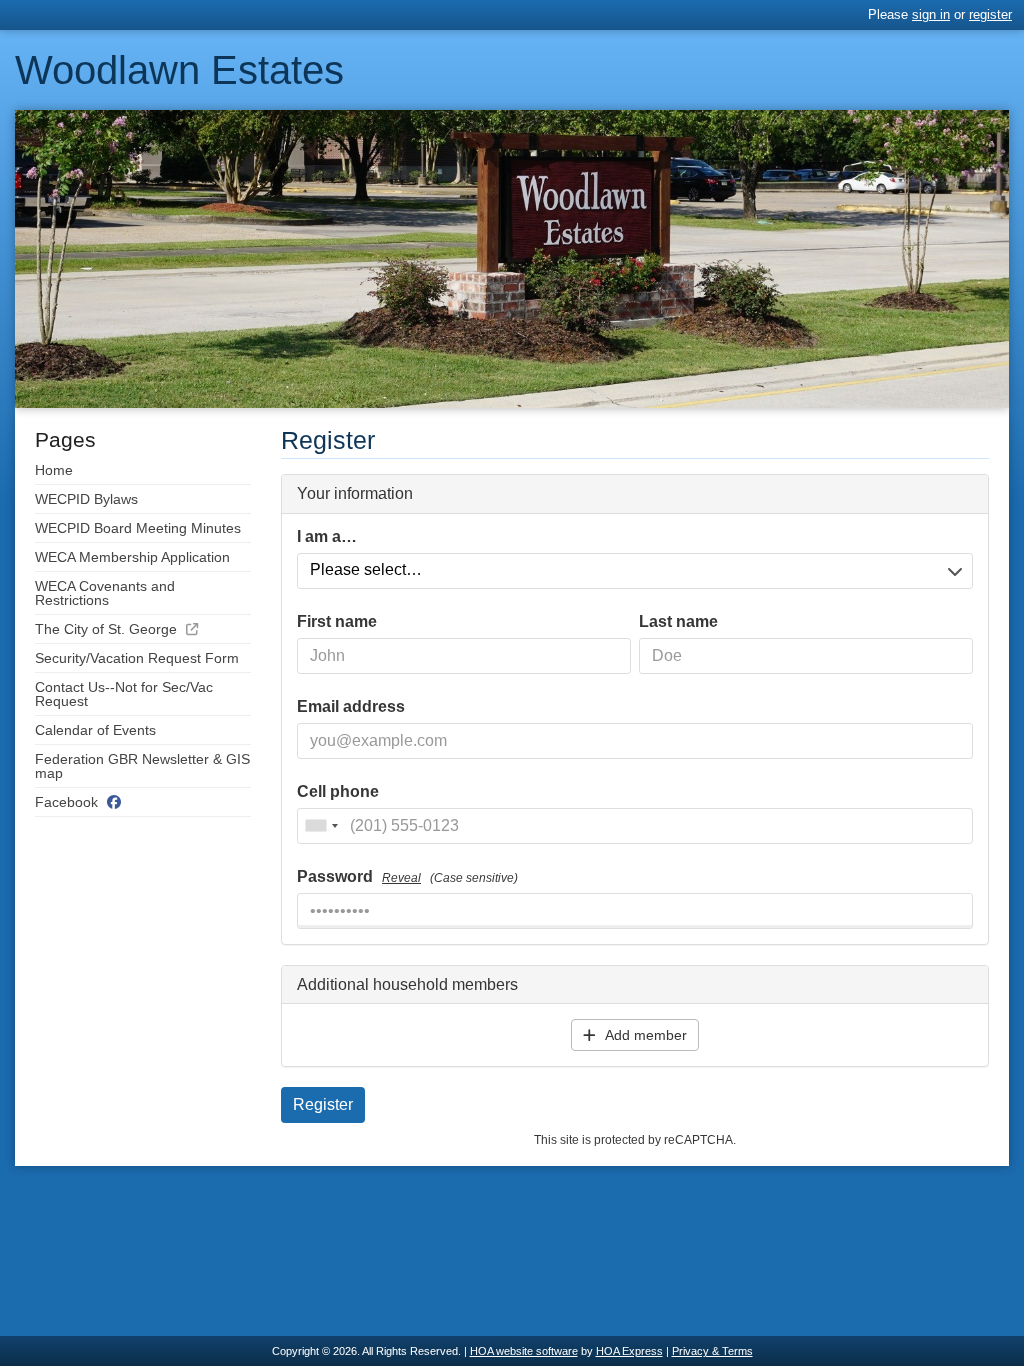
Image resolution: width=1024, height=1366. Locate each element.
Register (323, 1104)
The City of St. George (106, 629)
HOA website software (524, 1351)
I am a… (327, 537)
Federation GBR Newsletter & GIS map (142, 766)
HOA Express (629, 1351)
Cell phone (338, 792)
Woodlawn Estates (179, 70)
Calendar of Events (95, 730)
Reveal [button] (401, 878)
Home (54, 470)
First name (337, 622)
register (990, 14)
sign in (931, 14)
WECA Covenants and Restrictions (105, 593)
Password (407, 877)
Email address (351, 707)
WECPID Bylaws (86, 499)
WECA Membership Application (132, 557)
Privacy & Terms (712, 1351)
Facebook (66, 802)
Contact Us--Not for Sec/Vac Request (124, 694)
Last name (678, 622)
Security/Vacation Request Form (137, 658)
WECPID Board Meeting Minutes (138, 528)
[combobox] (321, 826)
